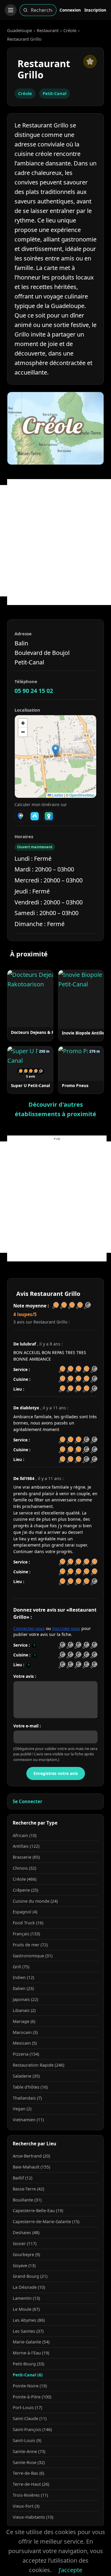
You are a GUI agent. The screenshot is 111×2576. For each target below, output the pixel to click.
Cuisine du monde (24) (35, 1901)
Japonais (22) (25, 1999)
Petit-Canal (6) (28, 2375)
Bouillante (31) (27, 2200)
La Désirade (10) (29, 2287)
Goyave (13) (24, 2265)
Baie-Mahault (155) (31, 2167)
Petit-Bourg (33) (28, 2364)
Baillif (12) (22, 2178)
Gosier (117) (25, 2243)
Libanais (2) (24, 2010)
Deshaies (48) (26, 2233)
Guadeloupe (20, 30)
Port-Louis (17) (27, 2407)
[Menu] (11, 10)
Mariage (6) (24, 2021)
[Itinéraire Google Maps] (20, 816)
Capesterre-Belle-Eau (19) (38, 2211)
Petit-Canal (54, 93)
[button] (55, 750)
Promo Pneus (75, 1085)
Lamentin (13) (26, 2298)
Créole (70, 30)
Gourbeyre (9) (26, 2254)
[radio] (62, 1645)
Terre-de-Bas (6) (28, 2473)
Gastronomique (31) (33, 1956)
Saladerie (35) (26, 2076)
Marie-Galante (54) (31, 2342)
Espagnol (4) (25, 1912)
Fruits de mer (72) (30, 1945)
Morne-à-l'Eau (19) (31, 2353)
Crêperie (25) (25, 1890)
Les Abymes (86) (29, 2320)
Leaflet (57, 795)
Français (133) (26, 1934)
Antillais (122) (26, 1846)
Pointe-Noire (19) (30, 2386)
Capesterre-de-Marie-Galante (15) (46, 2222)
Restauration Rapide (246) (38, 2065)
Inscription (95, 10)
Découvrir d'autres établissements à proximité (55, 1109)
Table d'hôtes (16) (30, 2087)
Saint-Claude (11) (30, 2418)
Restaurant (48, 30)
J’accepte (70, 2570)
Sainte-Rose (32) (29, 2462)
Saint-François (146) (32, 2429)
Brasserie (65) (26, 1857)
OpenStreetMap (82, 795)
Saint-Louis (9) (27, 2440)
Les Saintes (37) (28, 2331)
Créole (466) (25, 1879)
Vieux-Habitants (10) (33, 2517)
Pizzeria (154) (26, 2054)
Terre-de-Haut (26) (31, 2484)
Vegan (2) (22, 2109)
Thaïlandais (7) (27, 2098)
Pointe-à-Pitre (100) (32, 2397)
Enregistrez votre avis (56, 1773)
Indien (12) (23, 1977)
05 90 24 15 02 (34, 691)
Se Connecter (28, 1801)
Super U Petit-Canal (30, 1085)
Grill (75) (21, 1967)
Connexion (70, 10)
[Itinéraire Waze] (35, 816)
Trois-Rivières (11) (30, 2495)
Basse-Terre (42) (28, 2189)
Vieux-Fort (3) (26, 2506)
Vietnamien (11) (28, 2120)
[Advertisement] (55, 541)
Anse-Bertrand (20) (31, 2156)
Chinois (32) (24, 1868)
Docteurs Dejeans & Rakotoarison (44, 1032)
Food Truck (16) (28, 1923)
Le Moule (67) (26, 2309)
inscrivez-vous (66, 1628)
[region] (55, 756)
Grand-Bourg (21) (30, 2276)
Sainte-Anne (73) (29, 2451)
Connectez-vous (29, 1628)
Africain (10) (25, 1835)
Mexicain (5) (25, 2043)
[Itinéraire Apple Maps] (49, 816)
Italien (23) (23, 1988)
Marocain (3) (25, 2032)
